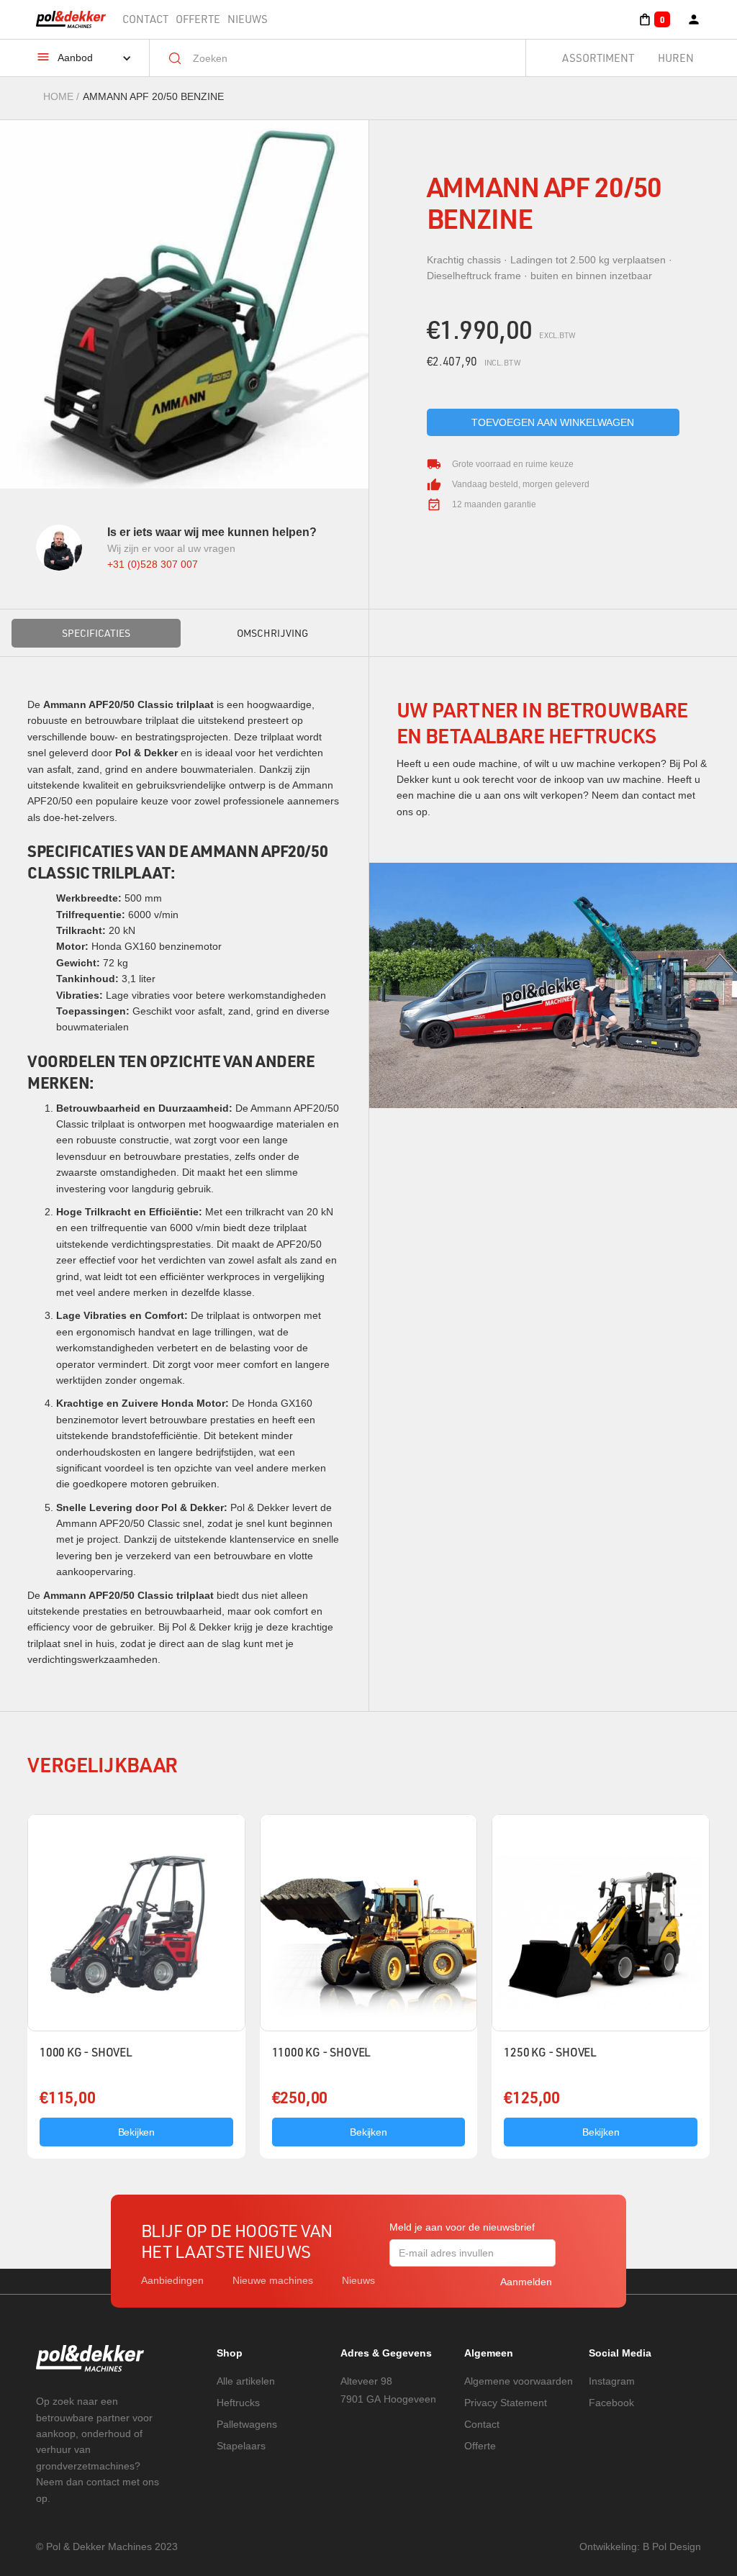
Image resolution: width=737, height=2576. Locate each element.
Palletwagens (247, 2424)
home (58, 96)
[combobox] (348, 58)
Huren (676, 58)
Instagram (612, 2381)
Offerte (198, 19)
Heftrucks (238, 2403)
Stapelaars (241, 2446)
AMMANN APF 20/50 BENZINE (153, 96)
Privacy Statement (506, 2403)
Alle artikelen (246, 2381)
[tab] (96, 633)
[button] (654, 19)
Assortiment (598, 58)
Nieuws (248, 19)
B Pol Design (672, 2546)
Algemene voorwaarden (519, 2381)
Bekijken (136, 2132)
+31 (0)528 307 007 (153, 564)
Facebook (611, 2403)
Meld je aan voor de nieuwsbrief (462, 2227)
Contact (145, 19)
